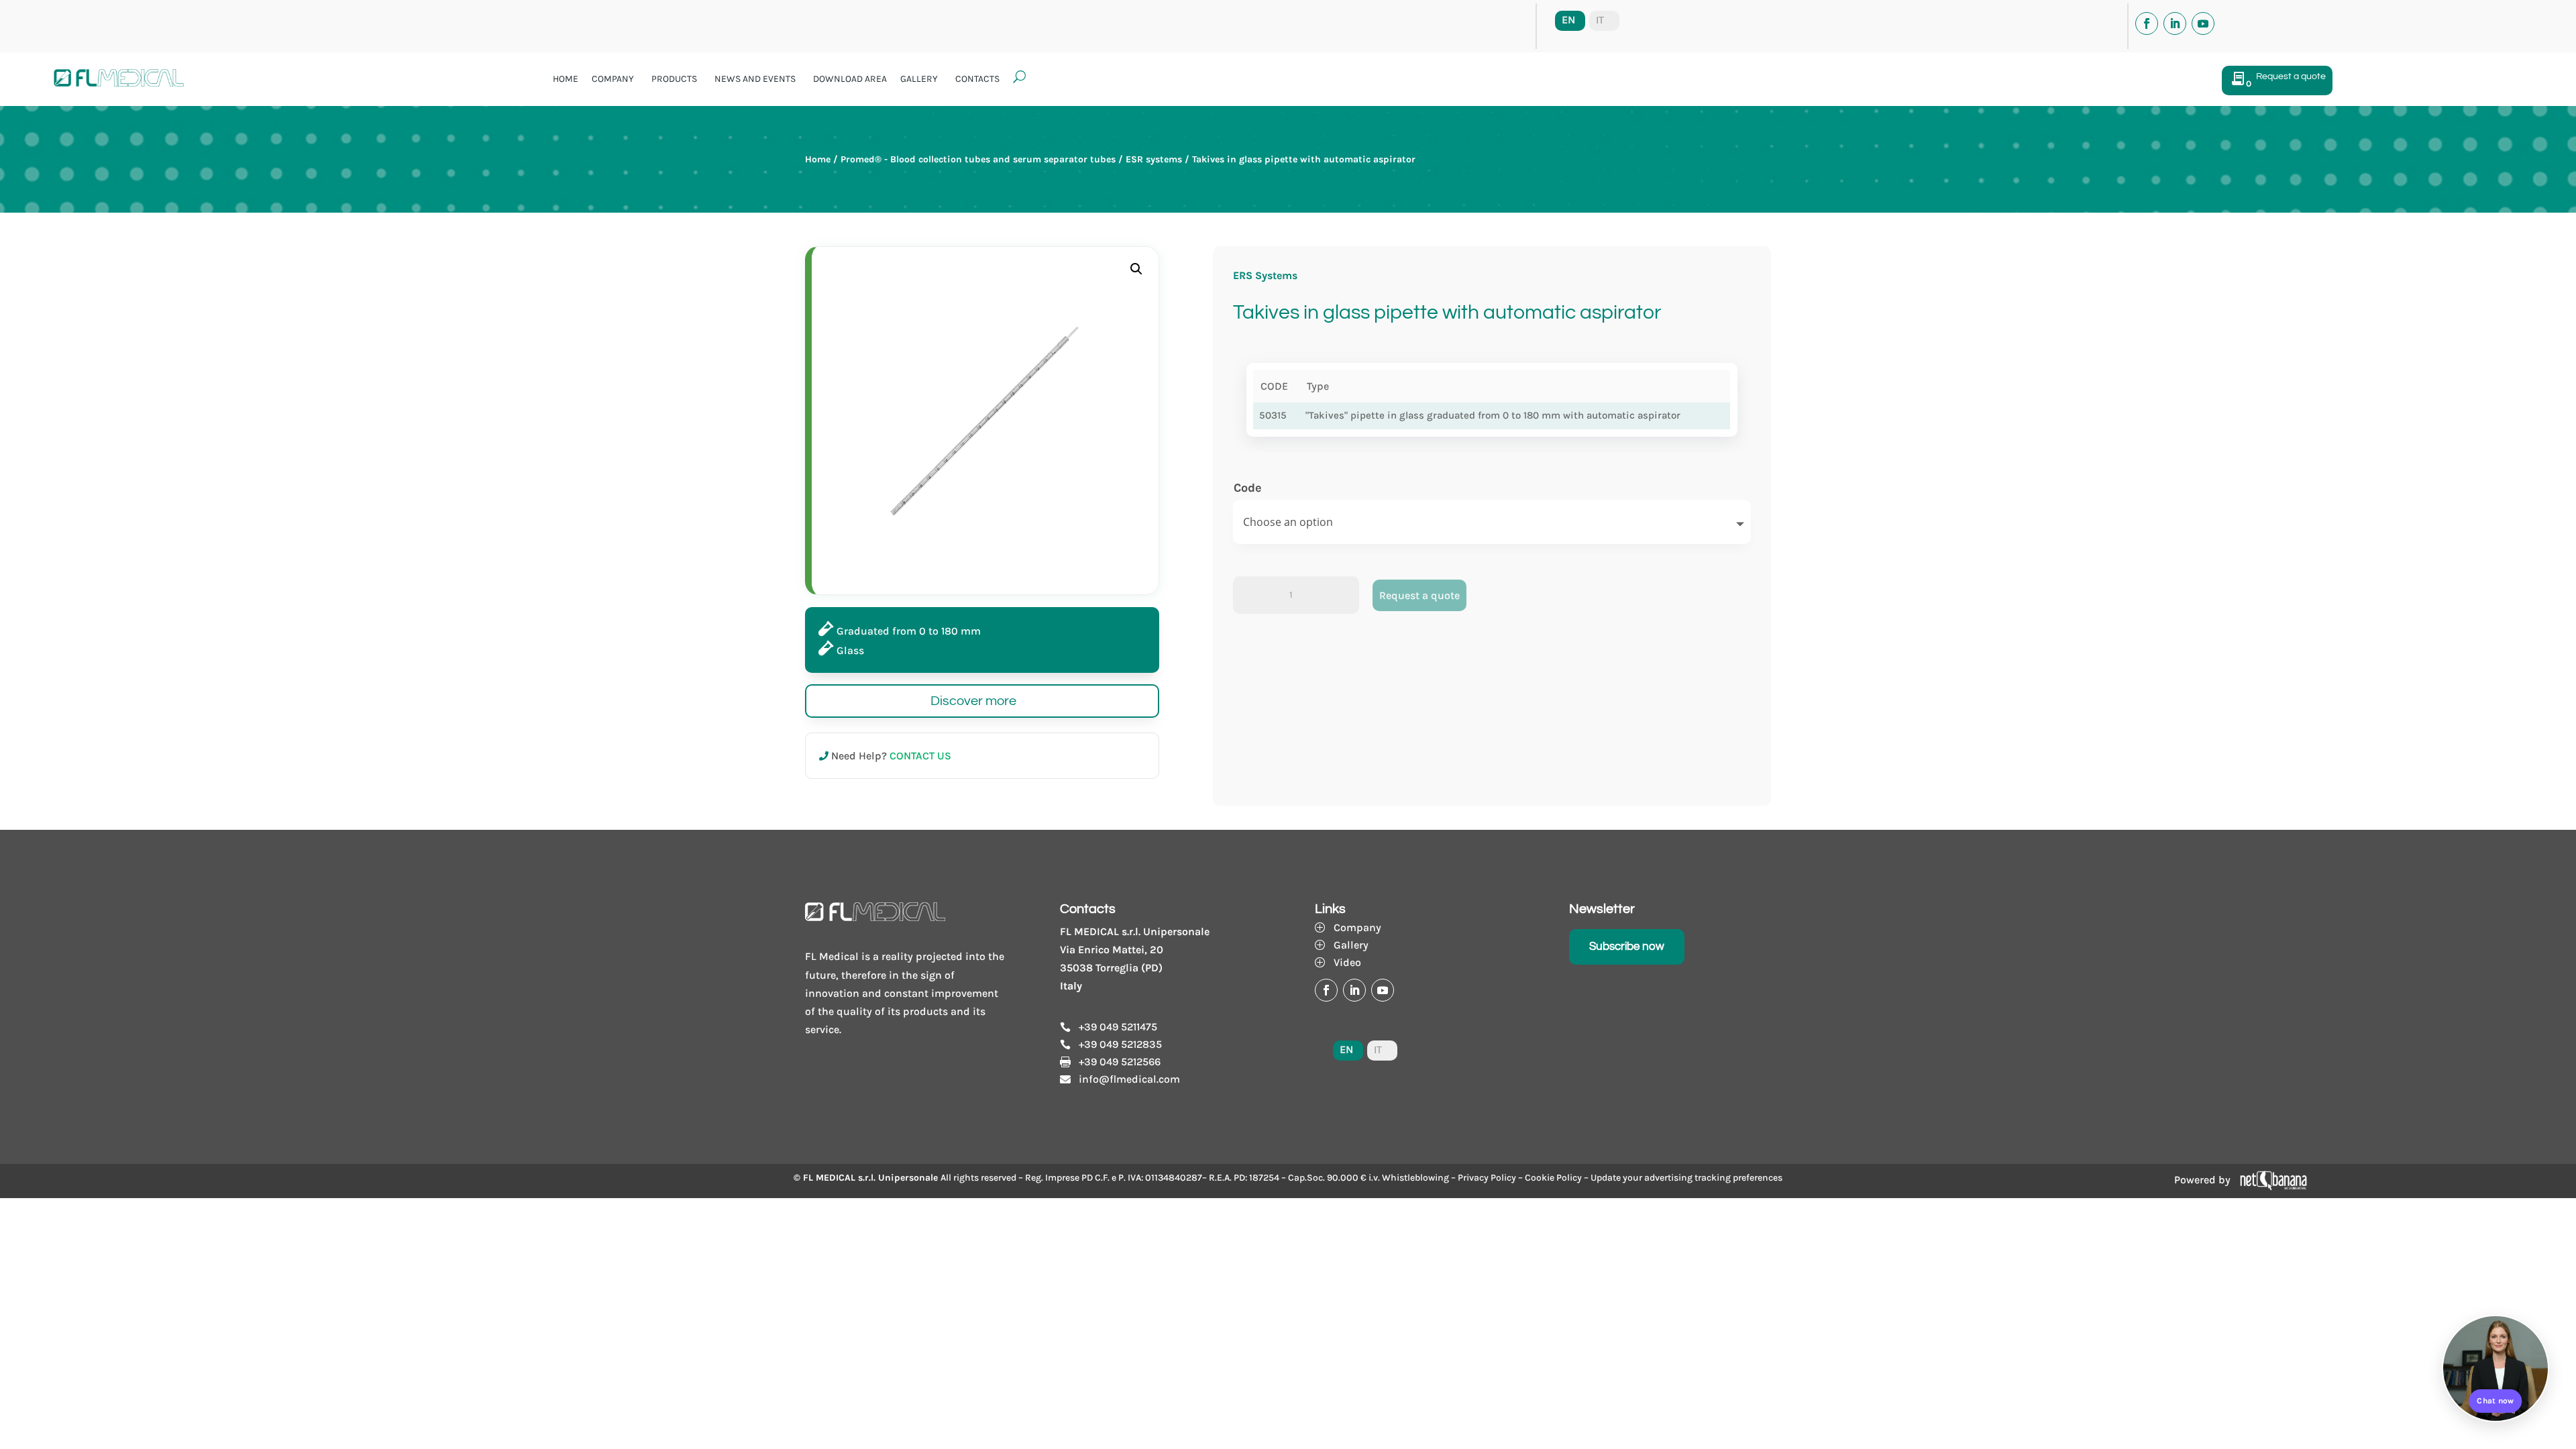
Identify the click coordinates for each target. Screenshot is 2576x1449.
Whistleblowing (1415, 1178)
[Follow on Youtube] (2203, 23)
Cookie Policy (1553, 1178)
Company (613, 79)
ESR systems (1154, 159)
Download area (850, 79)
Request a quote (1419, 595)
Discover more (973, 701)
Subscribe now (1627, 947)
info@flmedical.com (1129, 1079)
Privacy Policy (1487, 1178)
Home (566, 79)
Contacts (977, 79)
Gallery (919, 79)
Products (674, 79)
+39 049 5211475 (1118, 1027)
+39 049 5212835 (1120, 1044)
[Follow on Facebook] (2147, 23)
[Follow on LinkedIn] (2175, 23)
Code (1248, 488)
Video (1347, 962)
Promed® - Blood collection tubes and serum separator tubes (978, 159)
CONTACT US (920, 756)
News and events (755, 79)
